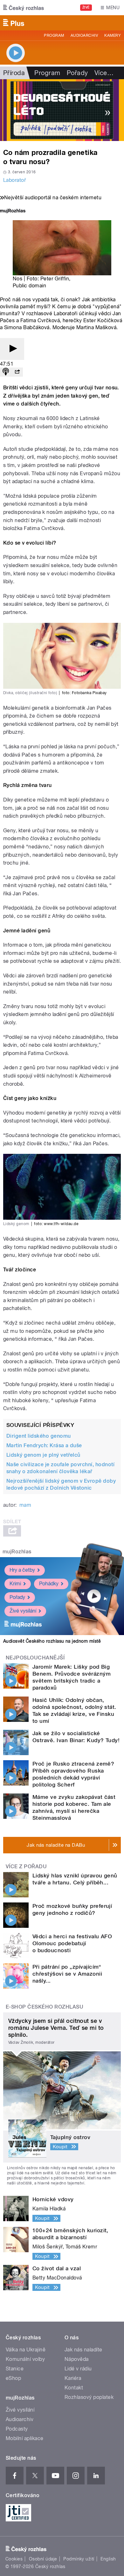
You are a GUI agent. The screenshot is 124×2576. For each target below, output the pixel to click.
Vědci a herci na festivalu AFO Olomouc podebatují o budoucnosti (72, 1943)
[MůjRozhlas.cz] (13, 211)
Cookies (14, 2559)
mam (25, 1505)
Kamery (113, 35)
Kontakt (74, 2388)
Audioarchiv (84, 35)
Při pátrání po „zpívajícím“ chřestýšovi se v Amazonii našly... (67, 1974)
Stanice (15, 2369)
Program (54, 35)
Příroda (14, 73)
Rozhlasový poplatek (89, 2397)
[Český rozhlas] (24, 8)
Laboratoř (14, 180)
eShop (13, 2378)
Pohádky (49, 1584)
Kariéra (73, 2378)
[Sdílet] (17, 372)
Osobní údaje (43, 2559)
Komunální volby (25, 2359)
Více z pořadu (26, 1866)
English (108, 2559)
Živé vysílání (23, 1611)
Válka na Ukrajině (26, 2350)
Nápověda (77, 2359)
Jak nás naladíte (83, 2350)
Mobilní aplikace (25, 2438)
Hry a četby (22, 1570)
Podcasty (17, 2429)
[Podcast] (6, 372)
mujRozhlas (17, 1552)
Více (104, 73)
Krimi (15, 1584)
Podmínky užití (79, 2559)
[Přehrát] (12, 349)
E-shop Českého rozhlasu (45, 2007)
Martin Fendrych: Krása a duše (44, 1445)
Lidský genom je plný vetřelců (43, 1455)
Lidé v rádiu (78, 2369)
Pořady (77, 73)
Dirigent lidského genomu (39, 1436)
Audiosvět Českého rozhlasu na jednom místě (52, 1641)
